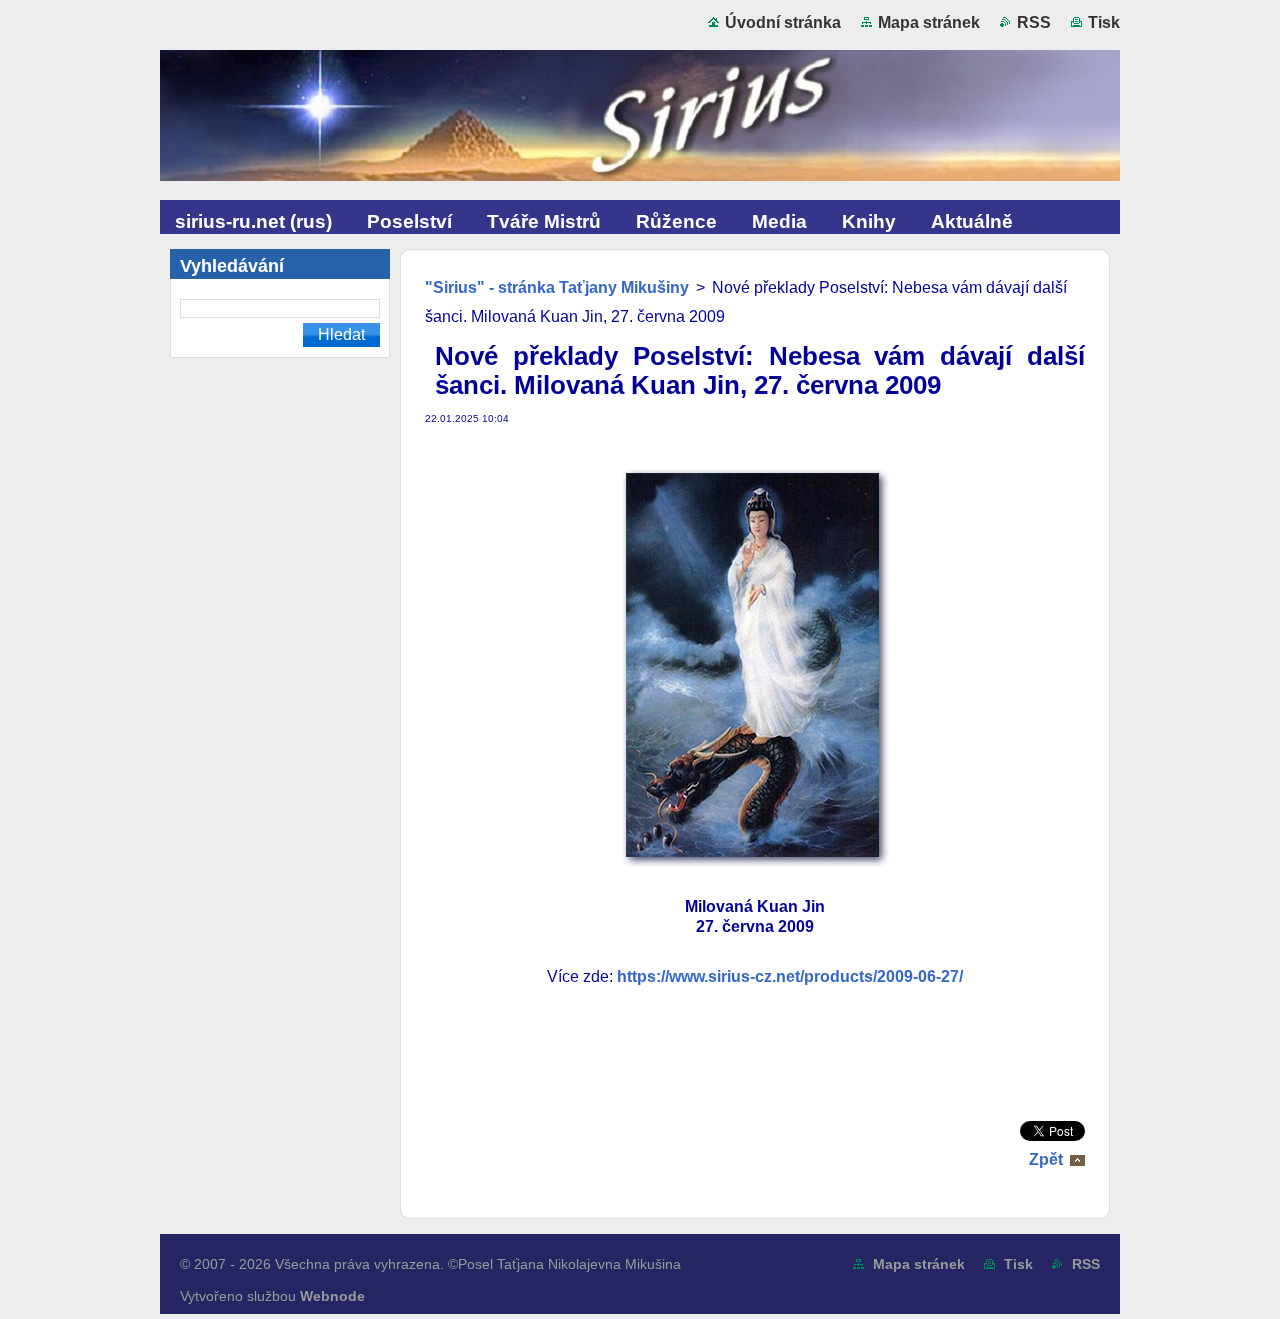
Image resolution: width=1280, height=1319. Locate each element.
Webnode (332, 1296)
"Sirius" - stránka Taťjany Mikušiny (557, 287)
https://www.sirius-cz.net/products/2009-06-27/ (790, 976)
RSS (1034, 22)
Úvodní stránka (783, 22)
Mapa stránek (929, 22)
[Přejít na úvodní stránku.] (640, 120)
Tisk (1104, 22)
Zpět (1046, 1159)
